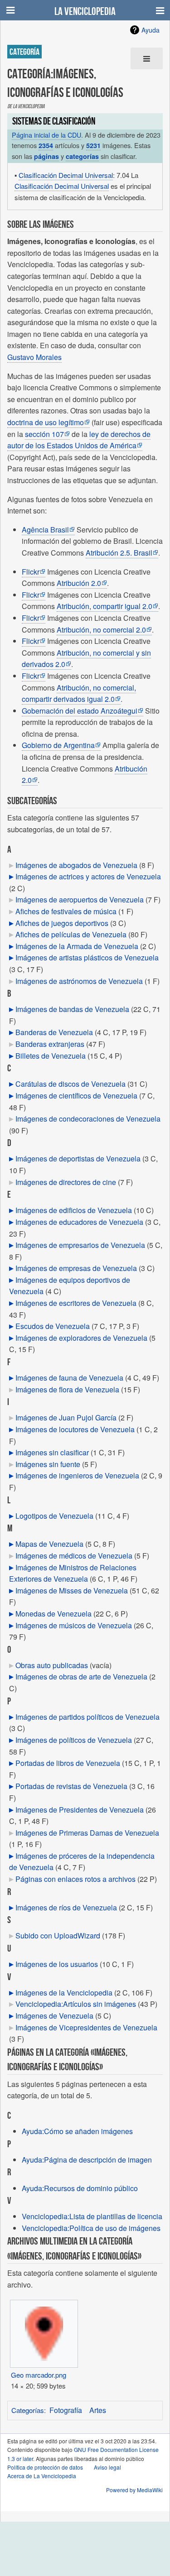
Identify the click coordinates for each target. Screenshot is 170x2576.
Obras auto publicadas (52, 1665)
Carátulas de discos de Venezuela (70, 1084)
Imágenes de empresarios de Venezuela (80, 1245)
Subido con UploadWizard (58, 1936)
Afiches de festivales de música (66, 911)
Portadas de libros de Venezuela (68, 1763)
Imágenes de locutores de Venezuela (75, 1429)
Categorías (28, 2410)
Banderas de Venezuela (54, 1032)
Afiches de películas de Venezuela (71, 934)
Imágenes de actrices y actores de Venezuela (88, 876)
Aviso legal (107, 2467)
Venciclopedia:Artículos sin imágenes (76, 2004)
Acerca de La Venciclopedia (42, 2476)
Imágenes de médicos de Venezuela (74, 1556)
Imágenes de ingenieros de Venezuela (77, 1475)
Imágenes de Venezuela (54, 2016)
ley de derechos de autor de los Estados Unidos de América (79, 440)
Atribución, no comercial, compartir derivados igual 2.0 (79, 693)
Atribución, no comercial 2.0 (101, 630)
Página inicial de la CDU (46, 135)
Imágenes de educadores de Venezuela (79, 1222)
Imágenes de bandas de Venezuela (72, 1009)
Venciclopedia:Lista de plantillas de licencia (92, 2216)
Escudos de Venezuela (53, 1326)
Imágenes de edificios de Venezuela (74, 1210)
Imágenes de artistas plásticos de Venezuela (87, 957)
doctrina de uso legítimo (46, 422)
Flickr (31, 572)
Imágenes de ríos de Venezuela (66, 1907)
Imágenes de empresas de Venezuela (76, 1268)
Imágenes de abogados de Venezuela (76, 865)
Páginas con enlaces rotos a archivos (75, 1879)
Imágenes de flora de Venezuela (67, 1389)
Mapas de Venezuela (49, 1544)
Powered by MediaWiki (134, 2490)
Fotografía (66, 2410)
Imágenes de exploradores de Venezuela (81, 1338)
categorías (82, 156)
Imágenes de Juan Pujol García (66, 1418)
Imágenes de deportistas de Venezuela (78, 1158)
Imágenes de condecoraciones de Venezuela (88, 1119)
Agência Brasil (45, 530)
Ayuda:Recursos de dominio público (80, 2188)
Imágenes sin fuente (48, 1464)
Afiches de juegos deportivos (62, 923)
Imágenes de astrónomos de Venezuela (79, 981)
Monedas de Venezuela (53, 1614)
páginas (46, 156)
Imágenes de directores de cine (66, 1182)
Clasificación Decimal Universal (66, 175)
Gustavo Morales (34, 357)
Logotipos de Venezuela (54, 1516)
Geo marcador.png (39, 2375)
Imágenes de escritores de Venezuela (76, 1303)
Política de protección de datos (45, 2467)
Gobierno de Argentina (58, 745)
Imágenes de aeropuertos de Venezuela (80, 899)
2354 (46, 145)
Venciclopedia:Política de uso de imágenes (91, 2228)
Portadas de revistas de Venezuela (71, 1786)
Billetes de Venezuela (51, 1056)
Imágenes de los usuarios (57, 1964)
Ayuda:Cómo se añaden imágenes (77, 2131)
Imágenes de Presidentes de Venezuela (80, 1810)
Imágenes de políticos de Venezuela (74, 1740)
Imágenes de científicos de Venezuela (76, 1096)
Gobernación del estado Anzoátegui (80, 711)
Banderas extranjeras (50, 1044)
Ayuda (151, 30)
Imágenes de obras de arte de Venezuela (81, 1677)
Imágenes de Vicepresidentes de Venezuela (86, 2027)
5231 (93, 145)
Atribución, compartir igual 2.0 (104, 606)
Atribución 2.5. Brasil (119, 553)
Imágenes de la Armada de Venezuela (77, 946)
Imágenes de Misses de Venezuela (72, 1590)
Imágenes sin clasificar (52, 1452)
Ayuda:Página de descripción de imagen (87, 2160)
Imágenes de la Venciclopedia (64, 1993)
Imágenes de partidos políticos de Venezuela (87, 1717)
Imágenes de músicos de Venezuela (74, 1625)
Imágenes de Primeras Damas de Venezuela (87, 1833)
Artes (98, 2410)
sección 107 (44, 434)
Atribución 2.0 (79, 583)
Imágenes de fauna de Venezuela (69, 1378)
